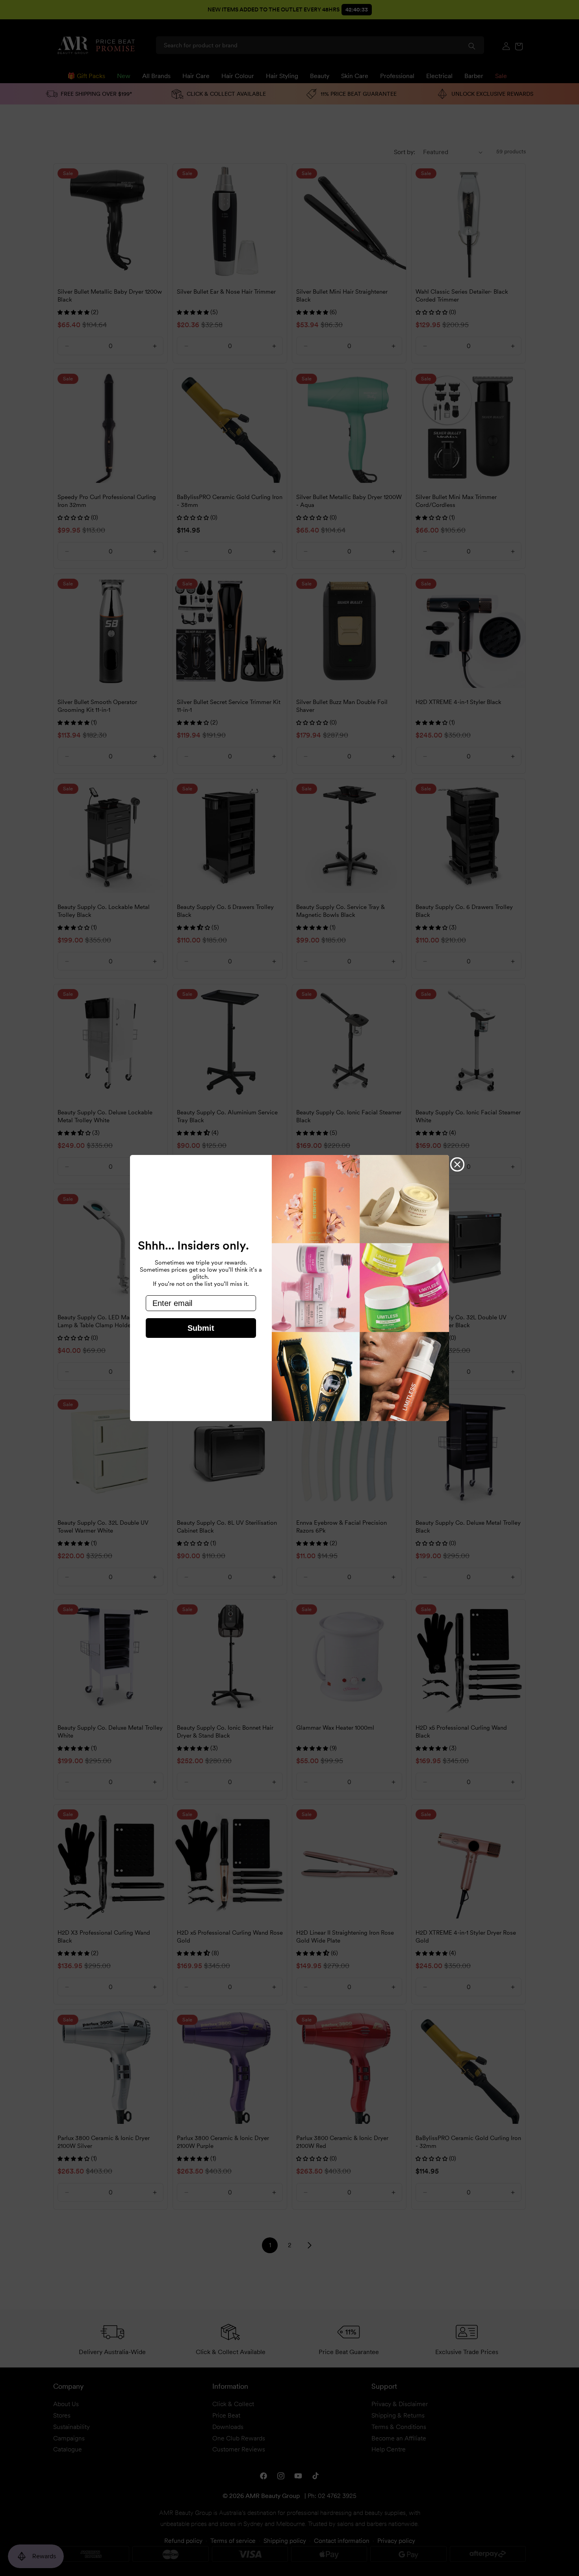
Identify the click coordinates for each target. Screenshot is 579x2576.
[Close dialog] (457, 1164)
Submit (201, 1328)
